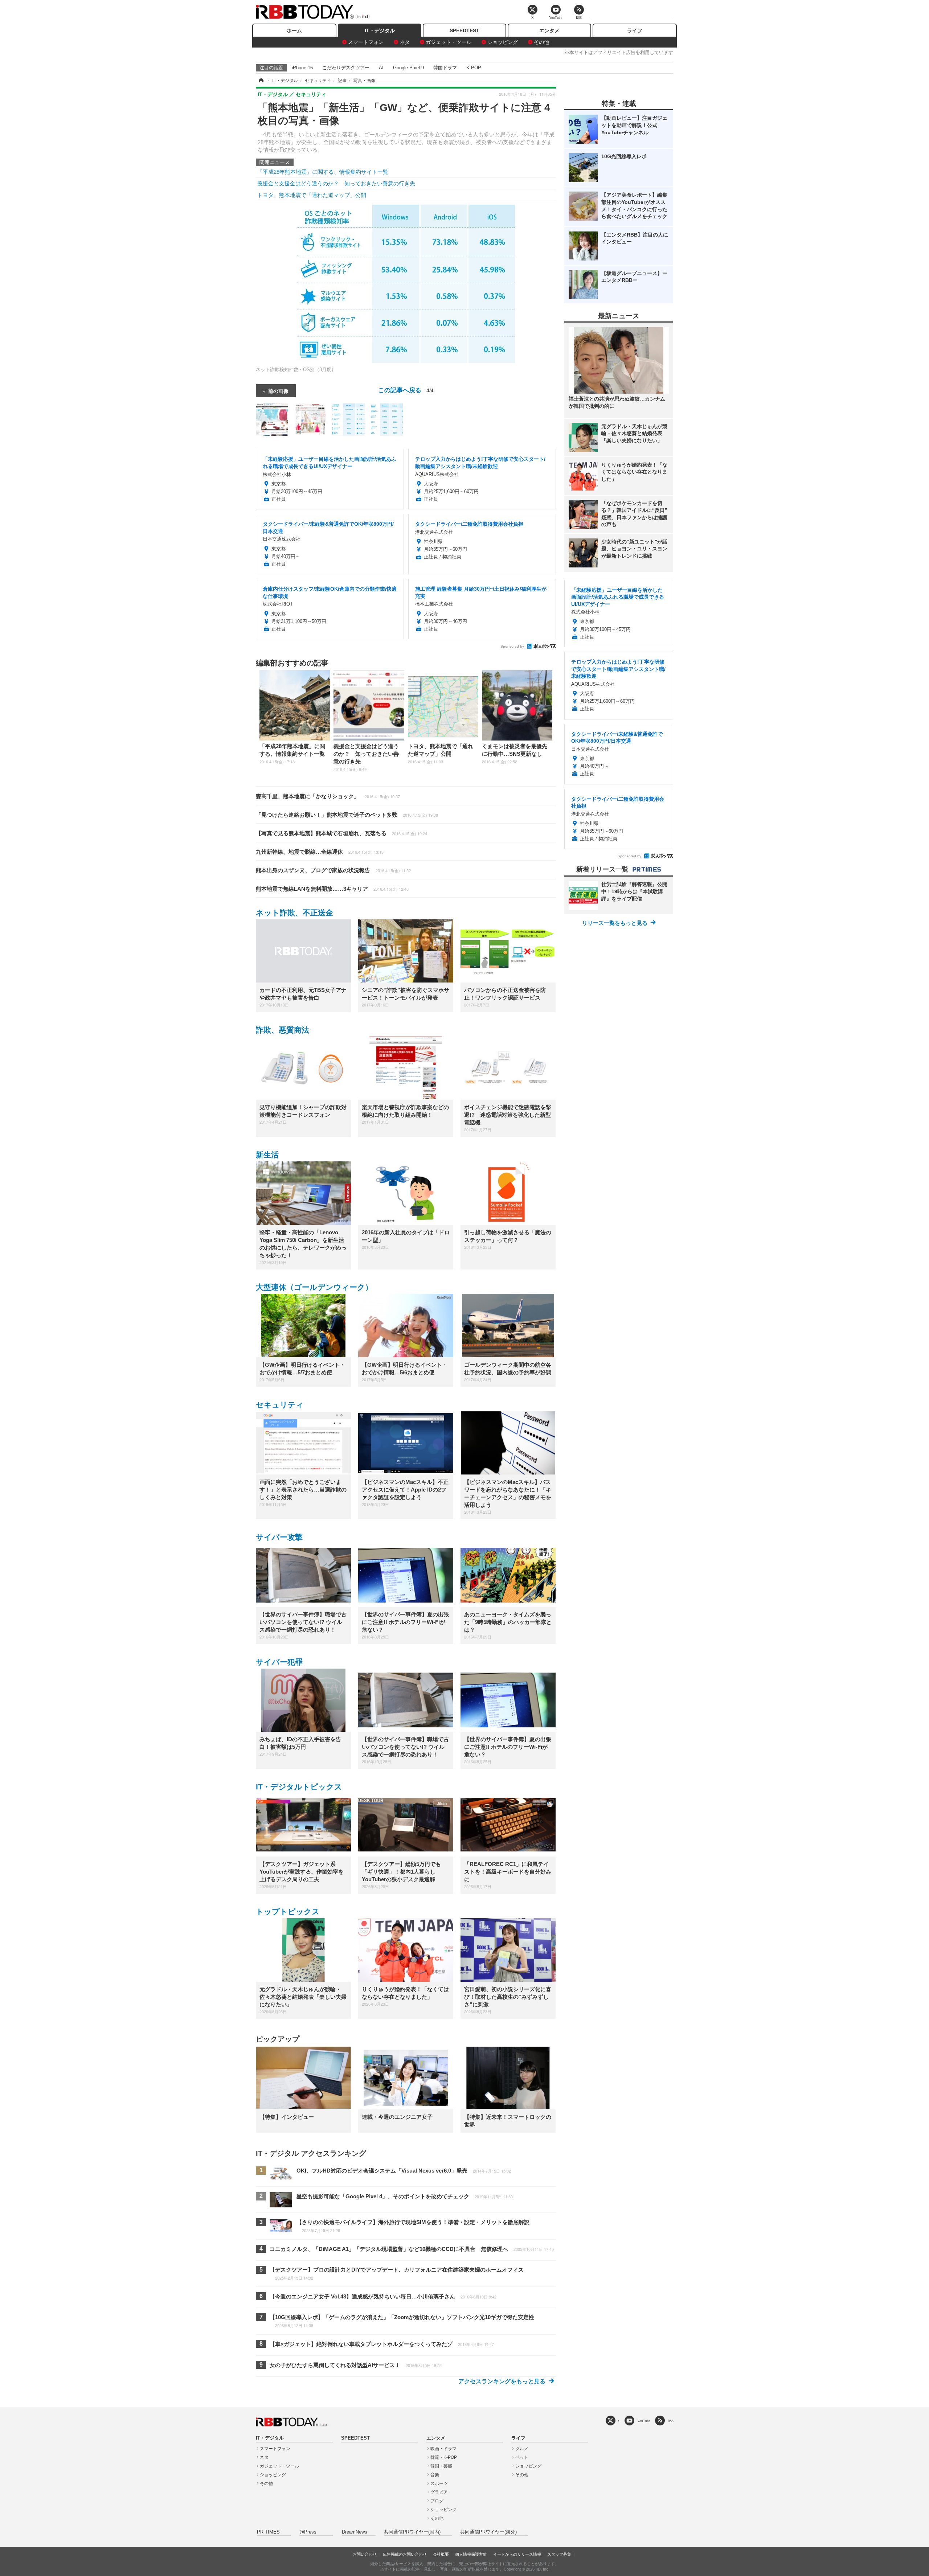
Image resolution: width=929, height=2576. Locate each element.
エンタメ (549, 30)
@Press (308, 2532)
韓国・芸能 (441, 2466)
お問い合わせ (365, 2554)
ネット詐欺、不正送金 (294, 913)
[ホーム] (261, 81)
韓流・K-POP (444, 2457)
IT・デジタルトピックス (299, 1787)
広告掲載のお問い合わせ (405, 2554)
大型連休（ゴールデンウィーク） (314, 1287)
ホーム (294, 30)
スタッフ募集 (559, 2554)
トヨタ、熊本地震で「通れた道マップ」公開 (312, 195)
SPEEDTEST (464, 30)
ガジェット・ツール (449, 42)
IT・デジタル (380, 30)
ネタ (405, 42)
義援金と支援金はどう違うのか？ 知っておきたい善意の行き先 (336, 183)
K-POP (474, 68)
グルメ (522, 2449)
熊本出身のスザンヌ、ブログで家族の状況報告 (333, 870)
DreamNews (355, 2532)
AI (381, 68)
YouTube (644, 2421)
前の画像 (278, 391)
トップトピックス (288, 1912)
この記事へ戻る (406, 389)
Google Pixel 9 (408, 68)
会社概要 (441, 2554)
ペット (522, 2457)
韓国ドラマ (445, 68)
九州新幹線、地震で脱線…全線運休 (320, 852)
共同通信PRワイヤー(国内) (412, 2532)
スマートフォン (366, 42)
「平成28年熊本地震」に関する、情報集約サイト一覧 (323, 172)
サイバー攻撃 (279, 1537)
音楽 (435, 2475)
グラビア (439, 2492)
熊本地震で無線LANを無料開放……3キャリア (332, 889)
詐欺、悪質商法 (283, 1030)
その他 (541, 42)
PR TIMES (268, 2532)
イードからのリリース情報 (517, 2554)
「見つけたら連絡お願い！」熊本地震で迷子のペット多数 (347, 815)
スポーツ (439, 2483)
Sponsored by (512, 646)
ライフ (635, 30)
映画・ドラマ (443, 2449)
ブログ (437, 2501)
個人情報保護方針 (471, 2554)
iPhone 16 (302, 68)
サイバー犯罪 (279, 1662)
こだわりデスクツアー (346, 68)
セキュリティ (280, 1405)
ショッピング (503, 42)
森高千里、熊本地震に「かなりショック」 (328, 796)
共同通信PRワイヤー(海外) (488, 2532)
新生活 (267, 1155)
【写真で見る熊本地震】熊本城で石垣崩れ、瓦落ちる (341, 833)
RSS (671, 2421)
